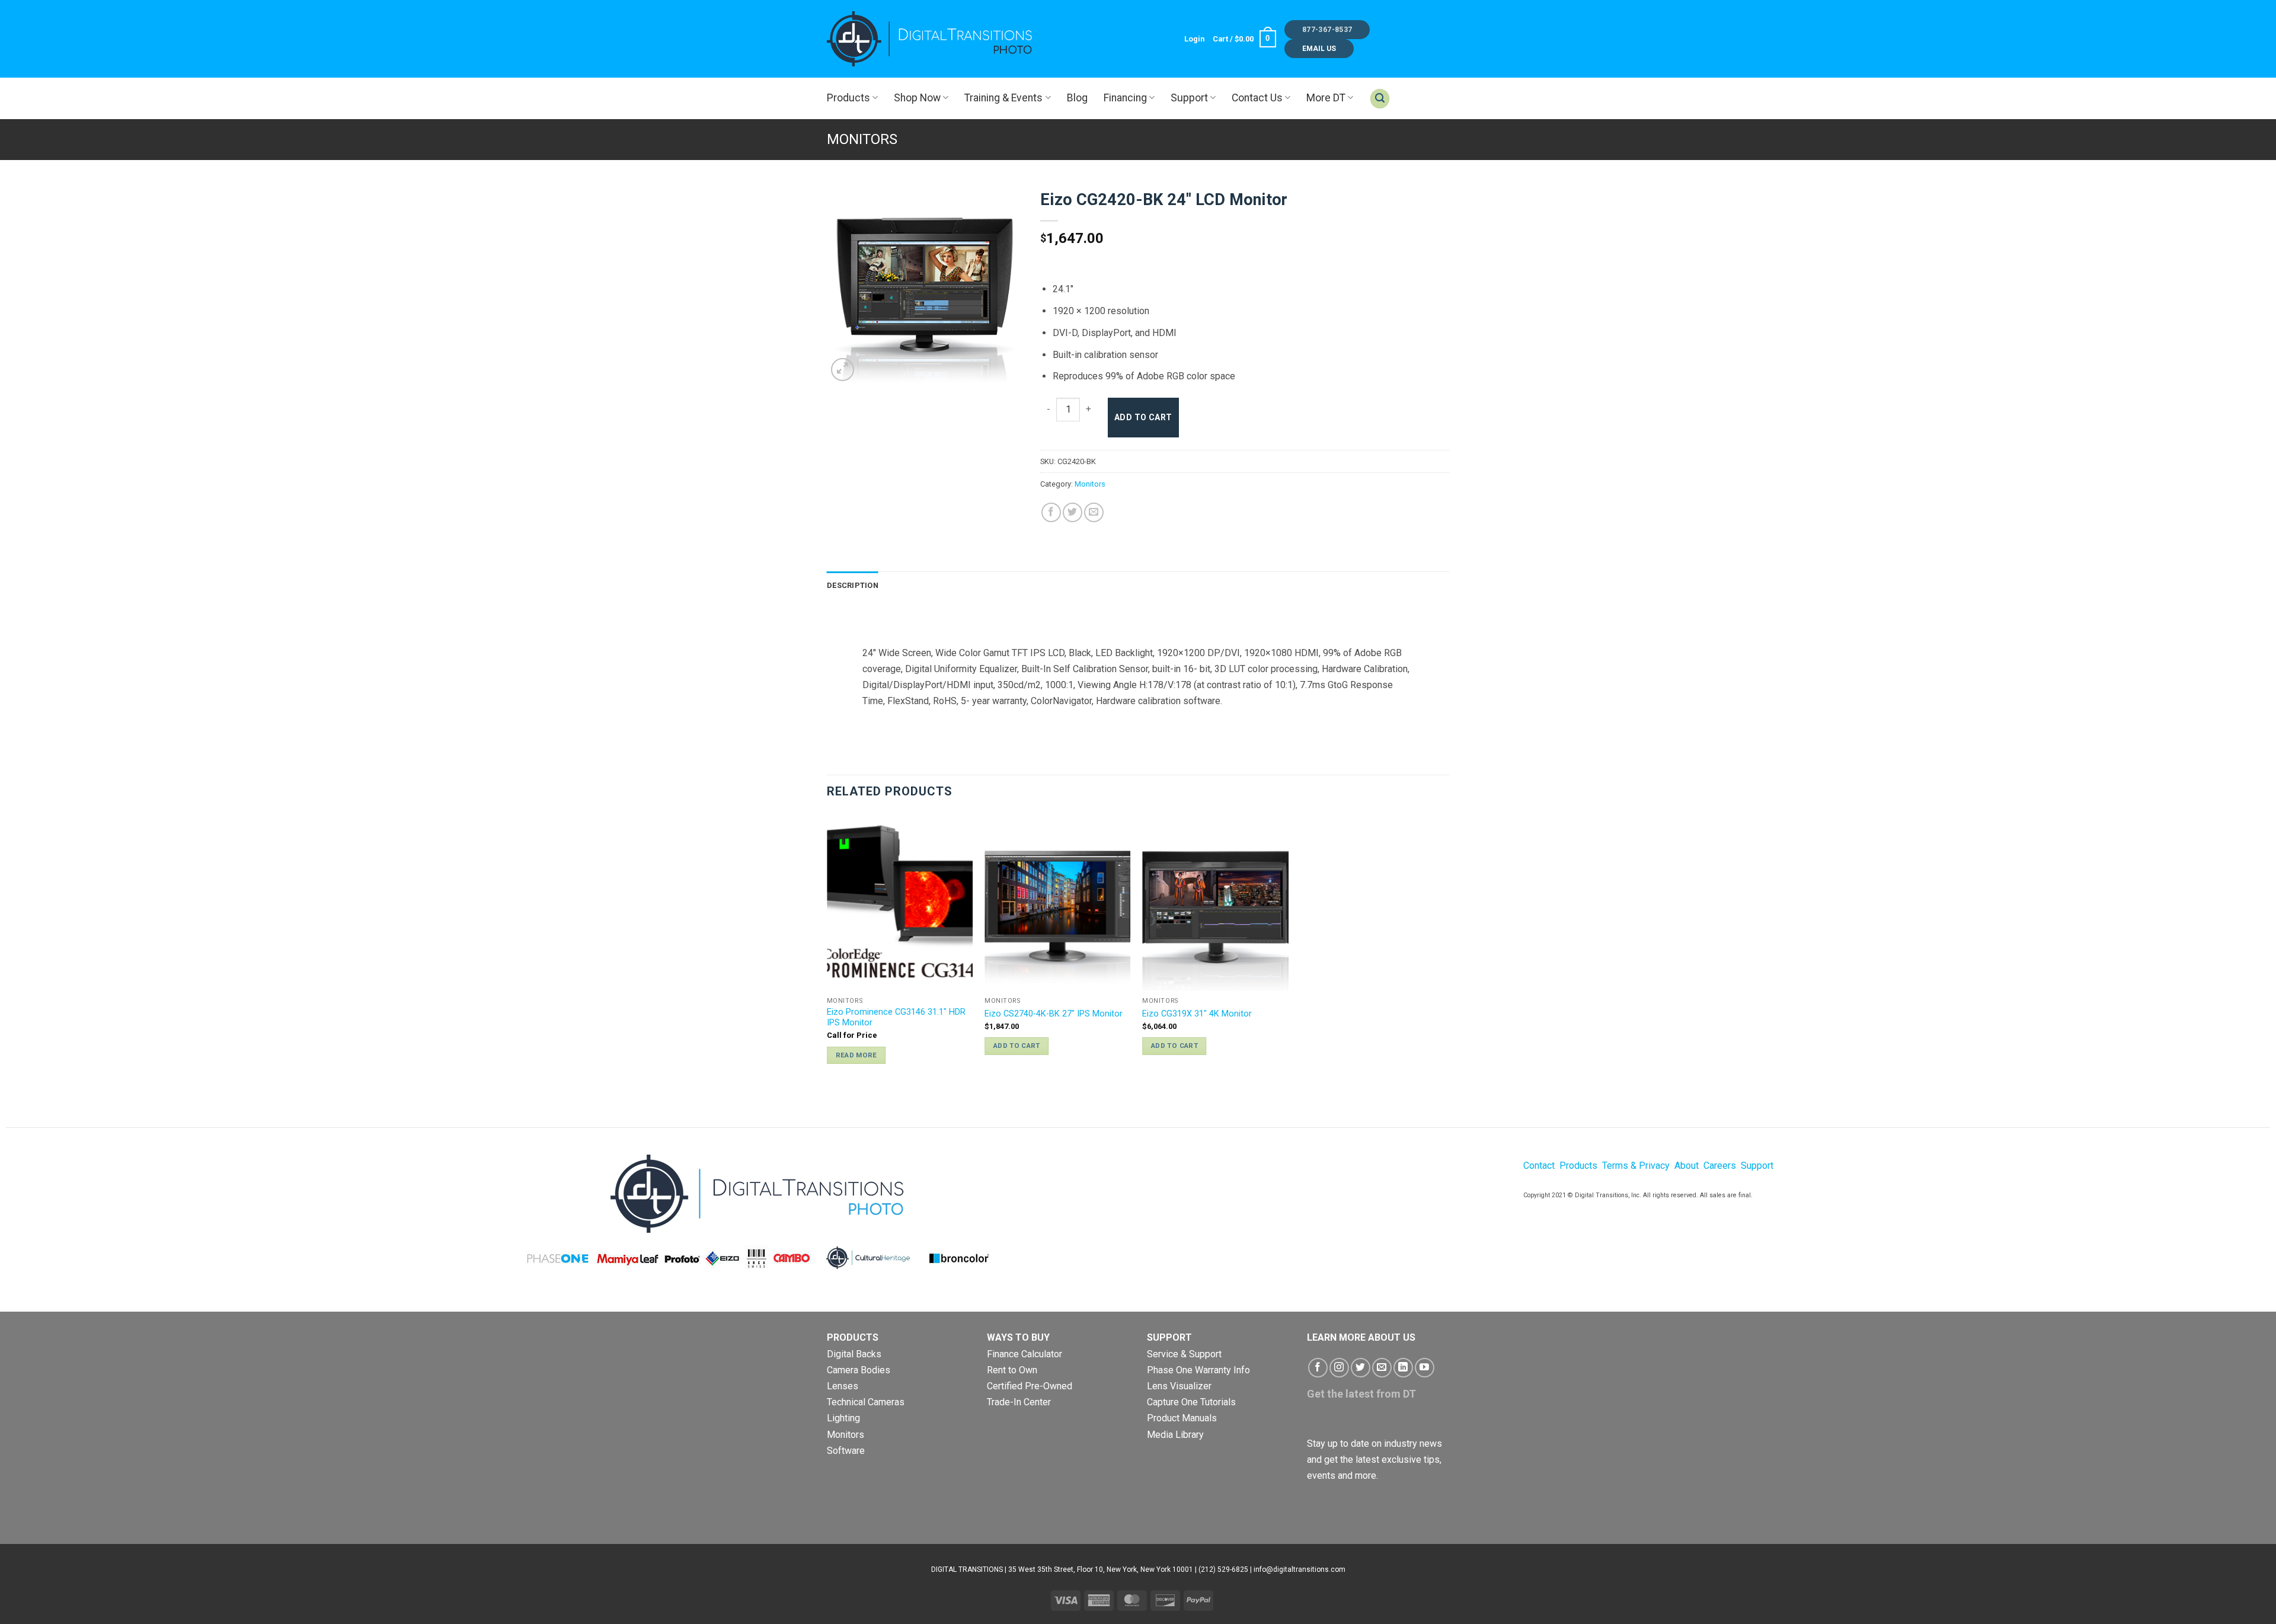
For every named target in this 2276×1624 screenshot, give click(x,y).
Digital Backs (854, 1354)
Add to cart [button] (1017, 1046)
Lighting (843, 1418)
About (1687, 1166)
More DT (1326, 98)
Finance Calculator (1024, 1354)
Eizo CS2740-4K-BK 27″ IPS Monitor (1054, 1014)
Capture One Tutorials (1191, 1402)
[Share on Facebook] (1051, 512)
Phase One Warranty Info (1198, 1370)
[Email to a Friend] (1094, 512)
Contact (1539, 1166)
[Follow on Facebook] (1318, 1368)
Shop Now (917, 98)
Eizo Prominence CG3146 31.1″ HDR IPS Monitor (896, 1018)
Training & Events (1003, 98)
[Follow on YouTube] (1425, 1368)
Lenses (843, 1386)
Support (1189, 98)
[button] (1194, 39)
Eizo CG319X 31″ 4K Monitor (1197, 1014)
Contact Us (1257, 98)
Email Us (1319, 49)
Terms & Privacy (1636, 1166)
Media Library (1175, 1435)
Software (846, 1451)
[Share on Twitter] (1073, 512)
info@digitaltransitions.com (1300, 1569)
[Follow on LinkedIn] (1403, 1368)
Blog (1077, 98)
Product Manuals (1182, 1418)
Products (848, 98)
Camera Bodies (859, 1370)
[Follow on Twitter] (1361, 1368)
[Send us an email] (1382, 1368)
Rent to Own (1012, 1370)
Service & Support (1184, 1354)
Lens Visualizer (1179, 1386)
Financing (1125, 98)
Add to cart (1143, 417)
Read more (856, 1055)
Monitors (862, 139)
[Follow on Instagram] (1339, 1368)
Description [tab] (853, 585)
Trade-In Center (1019, 1402)
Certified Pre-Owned (1030, 1386)
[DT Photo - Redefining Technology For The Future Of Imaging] (931, 39)
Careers (1720, 1166)
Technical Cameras (866, 1402)
